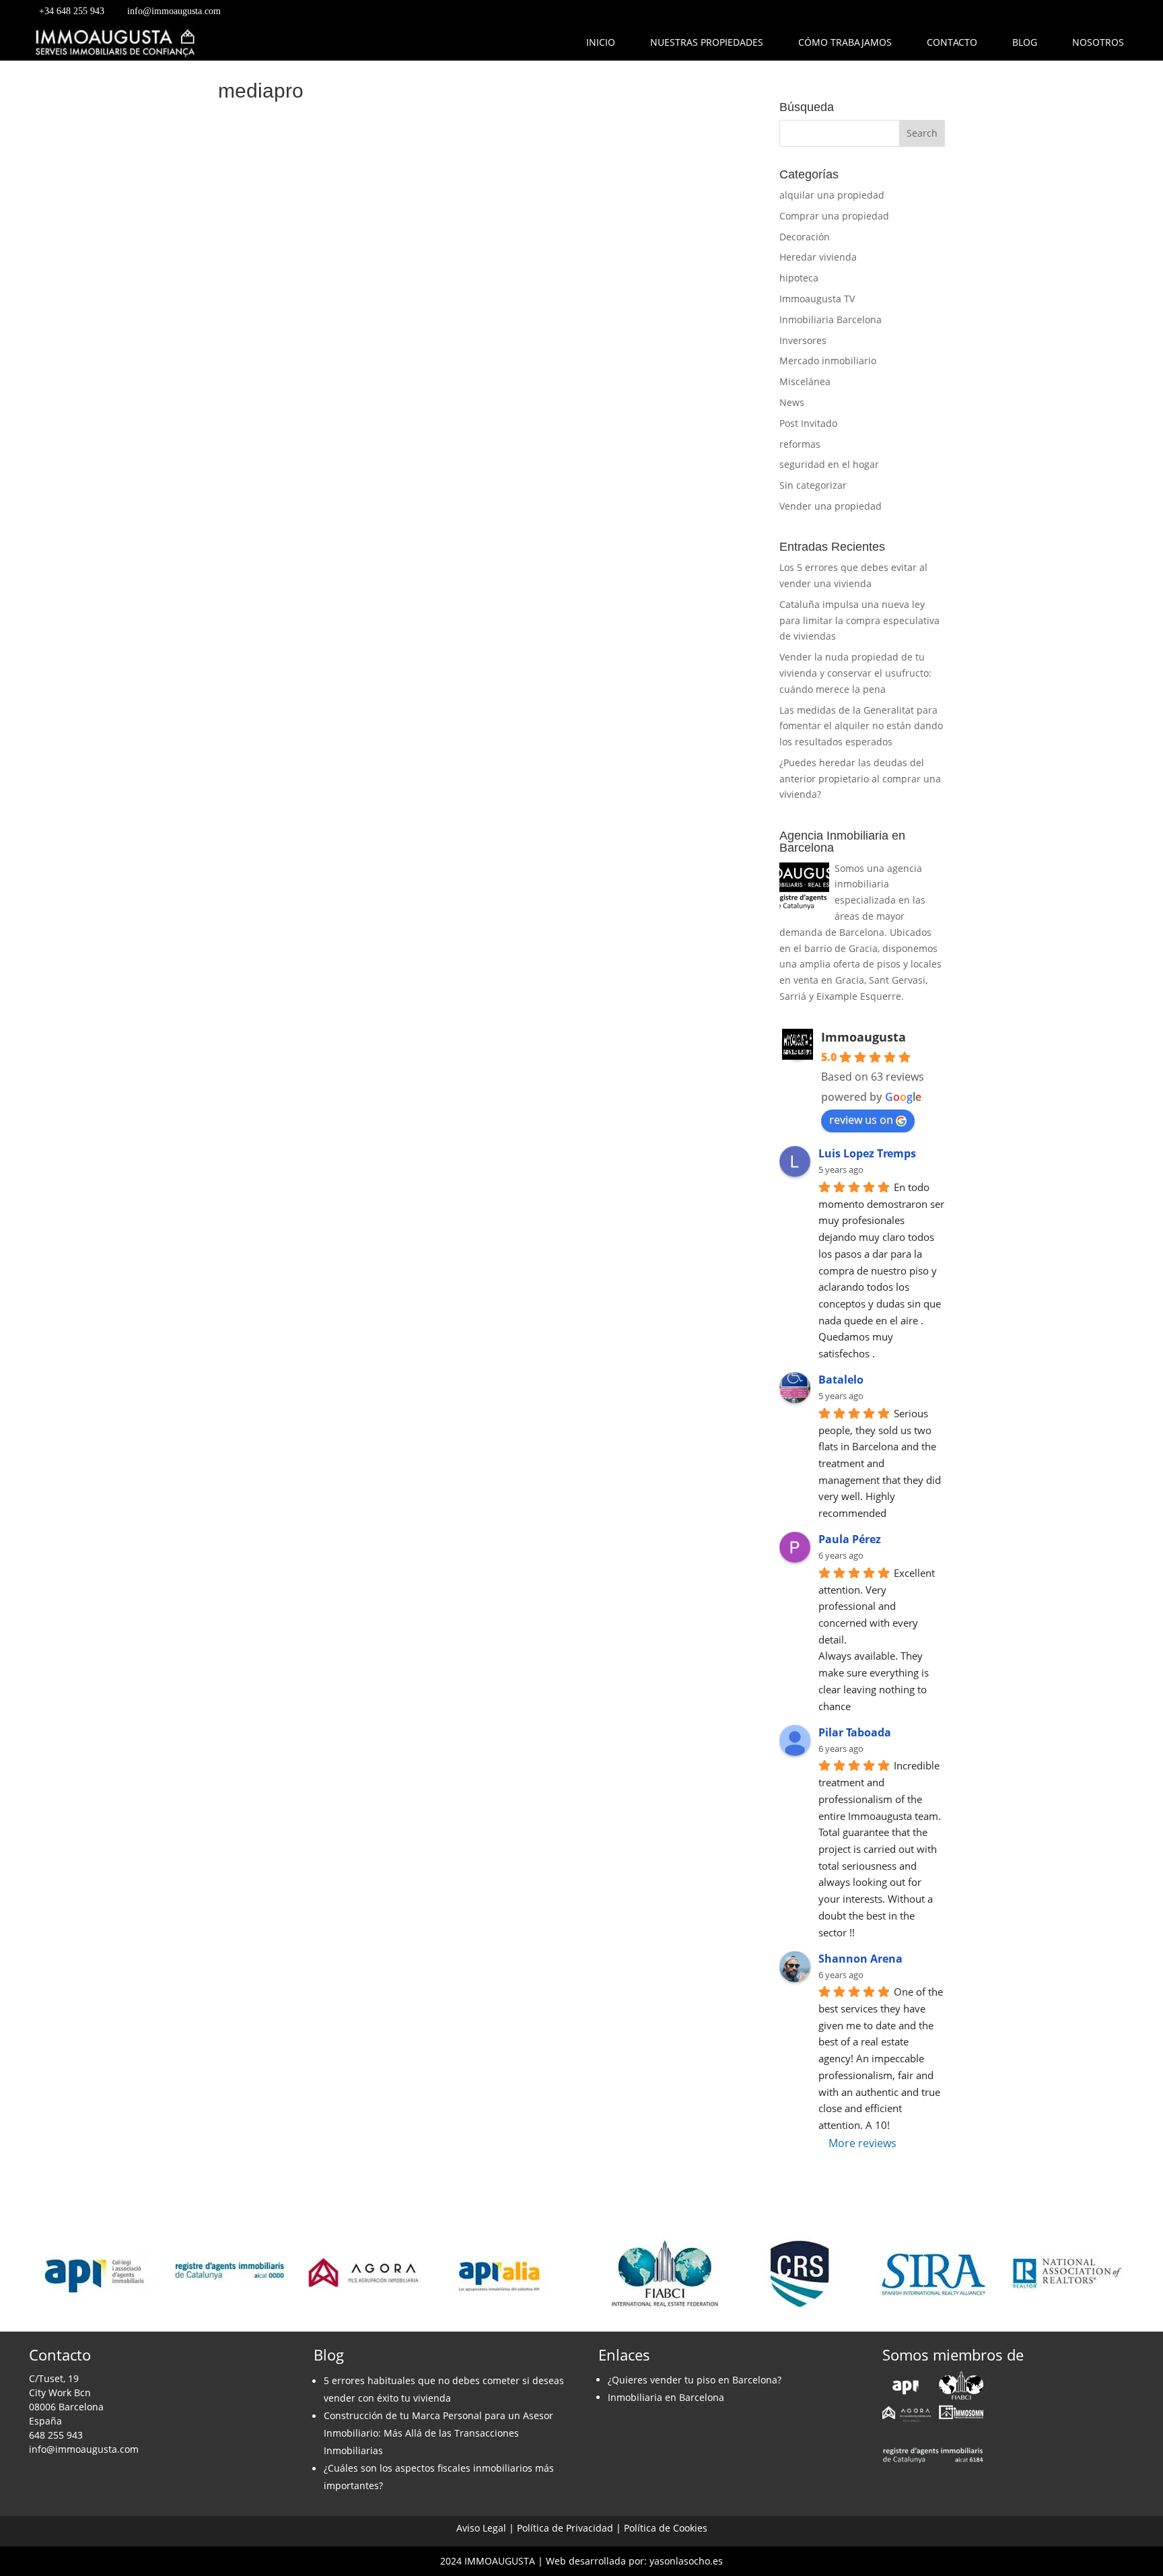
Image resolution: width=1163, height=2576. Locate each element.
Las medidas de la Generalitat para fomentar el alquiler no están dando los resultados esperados (861, 726)
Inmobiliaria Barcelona (831, 319)
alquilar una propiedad (832, 195)
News (792, 402)
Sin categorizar (813, 485)
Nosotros (1098, 42)
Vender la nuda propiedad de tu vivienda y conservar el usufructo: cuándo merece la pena (855, 673)
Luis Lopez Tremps (867, 1153)
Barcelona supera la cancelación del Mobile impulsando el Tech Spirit (475, 485)
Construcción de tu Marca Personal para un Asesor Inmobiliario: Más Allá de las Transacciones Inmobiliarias (438, 2433)
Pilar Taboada (855, 1732)
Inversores (803, 340)
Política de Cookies (666, 2528)
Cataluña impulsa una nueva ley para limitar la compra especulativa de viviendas (859, 620)
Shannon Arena (860, 1959)
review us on (861, 1120)
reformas (800, 444)
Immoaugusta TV (817, 299)
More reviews (862, 2143)
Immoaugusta (864, 1037)
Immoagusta (278, 510)
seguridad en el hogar (829, 464)
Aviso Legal (481, 2528)
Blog (1025, 42)
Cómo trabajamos (845, 42)
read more (259, 578)
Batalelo (841, 1380)
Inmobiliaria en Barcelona (666, 2397)
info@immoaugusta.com (174, 11)
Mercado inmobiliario (828, 361)
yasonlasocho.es (686, 2561)
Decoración (805, 237)
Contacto (952, 42)
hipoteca (799, 278)
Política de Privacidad (565, 2528)
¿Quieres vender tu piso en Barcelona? (695, 2380)
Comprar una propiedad (834, 216)
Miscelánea (805, 381)
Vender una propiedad (831, 506)
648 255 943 (56, 2435)
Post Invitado (808, 423)
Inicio (601, 42)
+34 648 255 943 (72, 11)
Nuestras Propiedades (707, 42)
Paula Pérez (850, 1539)
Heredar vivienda (818, 257)
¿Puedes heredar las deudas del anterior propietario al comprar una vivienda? (860, 779)
